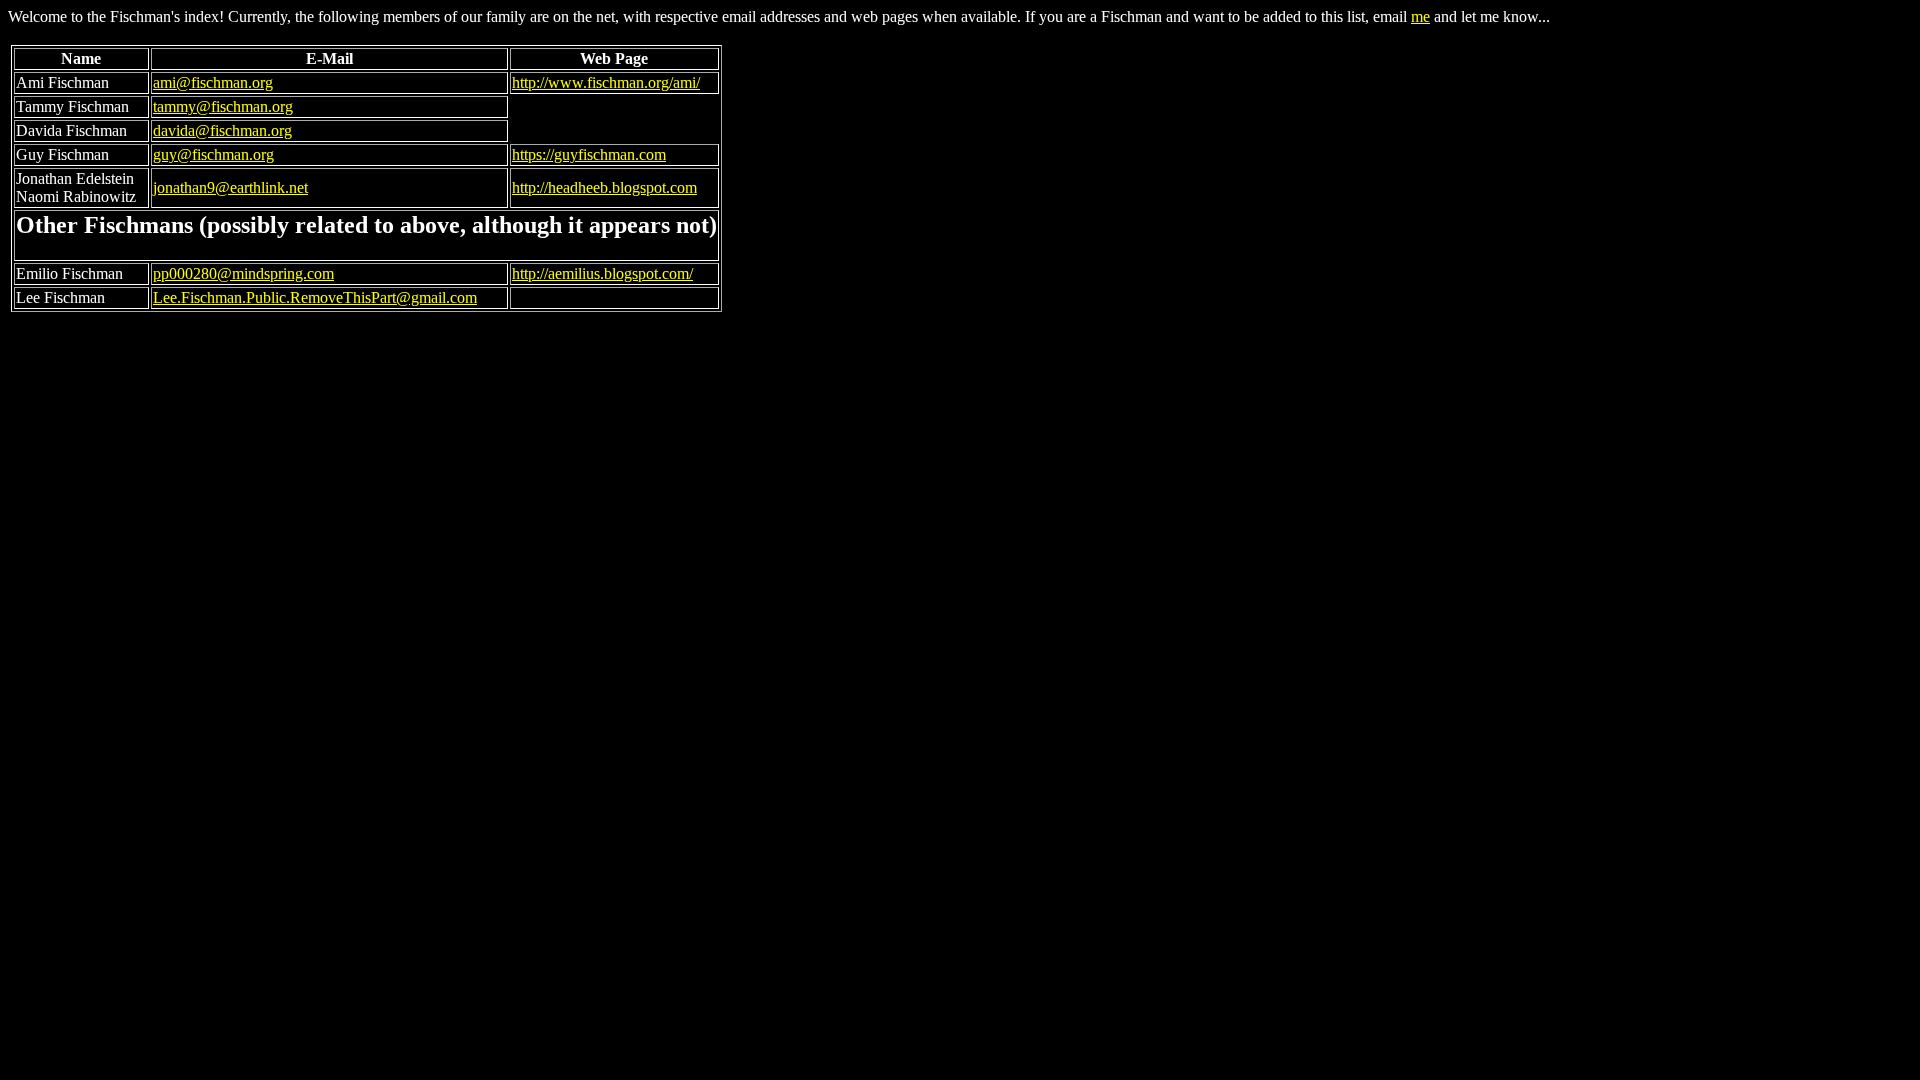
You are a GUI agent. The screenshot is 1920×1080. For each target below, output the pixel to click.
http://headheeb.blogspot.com (604, 187)
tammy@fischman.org (223, 106)
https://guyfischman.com (589, 154)
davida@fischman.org (222, 130)
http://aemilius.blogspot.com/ (602, 273)
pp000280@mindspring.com (243, 273)
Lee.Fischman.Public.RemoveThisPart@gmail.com (315, 297)
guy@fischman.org (213, 154)
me (1420, 16)
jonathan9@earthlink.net (230, 187)
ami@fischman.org (213, 82)
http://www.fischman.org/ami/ (606, 82)
